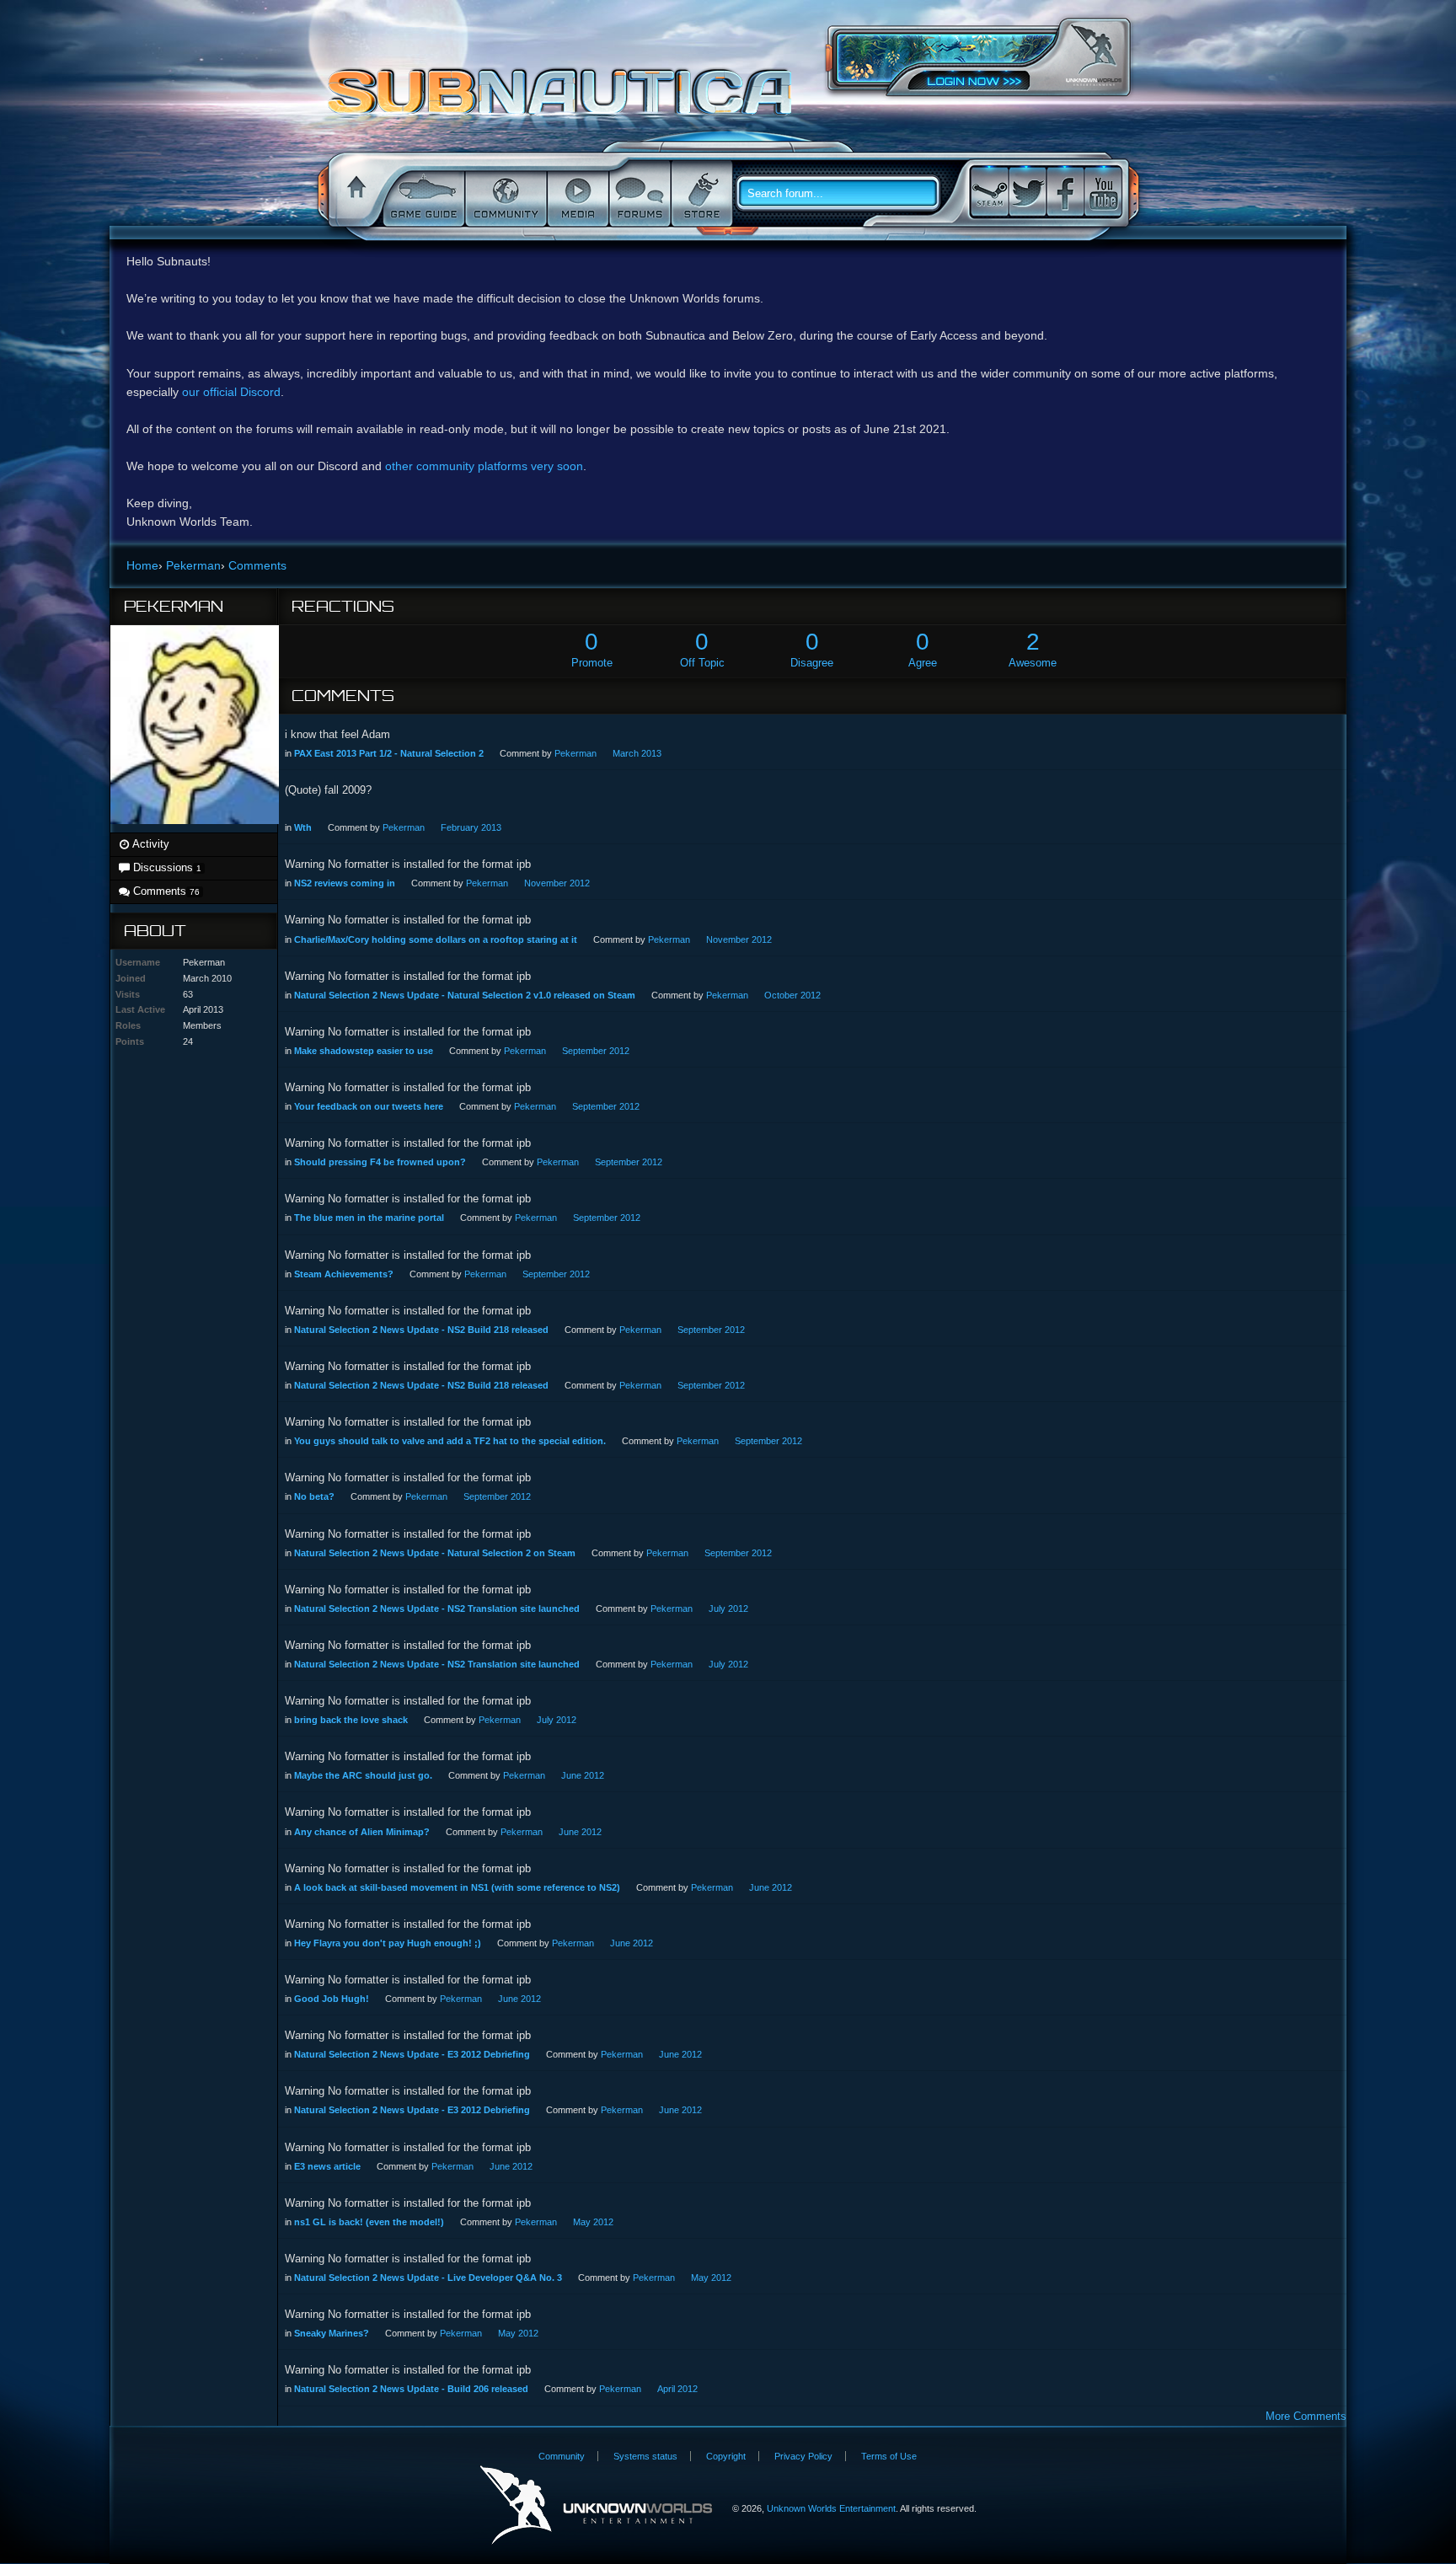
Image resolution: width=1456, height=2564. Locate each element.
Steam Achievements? (344, 1274)
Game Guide (422, 194)
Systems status (645, 2456)
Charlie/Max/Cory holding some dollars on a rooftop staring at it (436, 939)
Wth (303, 827)
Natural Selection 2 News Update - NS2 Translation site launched (437, 1609)
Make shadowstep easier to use (364, 1051)
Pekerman (575, 753)
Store (700, 194)
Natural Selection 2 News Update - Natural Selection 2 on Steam (435, 1553)
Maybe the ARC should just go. (363, 1775)
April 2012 (677, 2389)
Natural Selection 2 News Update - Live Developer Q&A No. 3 (428, 2278)
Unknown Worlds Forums (564, 100)
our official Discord (231, 392)
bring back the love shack (351, 1720)
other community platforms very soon (484, 466)
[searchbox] (844, 194)
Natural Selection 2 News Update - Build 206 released (411, 2389)
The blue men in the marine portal (369, 1218)
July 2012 (728, 1609)
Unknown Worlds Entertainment (1094, 55)
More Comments (1306, 2416)
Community (504, 194)
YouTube (1103, 192)
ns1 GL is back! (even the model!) (369, 2222)
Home (354, 194)
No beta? (314, 1496)
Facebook (1065, 192)
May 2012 (593, 2222)
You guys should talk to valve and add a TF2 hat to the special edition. (450, 1441)
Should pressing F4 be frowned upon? (380, 1162)
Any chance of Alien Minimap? (362, 1832)
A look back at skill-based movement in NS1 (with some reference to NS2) (457, 1887)
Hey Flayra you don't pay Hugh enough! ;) (388, 1943)
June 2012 (583, 1775)
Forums (638, 194)
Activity (150, 844)
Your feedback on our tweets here (369, 1106)
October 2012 (792, 995)
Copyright (726, 2456)
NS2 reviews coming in (345, 883)
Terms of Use (889, 2456)
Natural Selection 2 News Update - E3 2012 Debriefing (412, 2054)
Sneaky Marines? (332, 2333)
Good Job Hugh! (332, 1999)
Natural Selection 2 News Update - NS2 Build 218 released (421, 1330)
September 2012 (596, 1051)
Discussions (166, 867)
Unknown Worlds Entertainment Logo (596, 2505)
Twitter (1027, 192)
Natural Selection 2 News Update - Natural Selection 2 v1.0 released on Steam (465, 995)
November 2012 (557, 883)
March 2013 (637, 753)
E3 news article (327, 2166)
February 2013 (471, 827)
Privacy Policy (803, 2456)
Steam (989, 192)
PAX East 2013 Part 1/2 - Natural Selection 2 (389, 753)
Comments (165, 891)
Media (576, 194)
